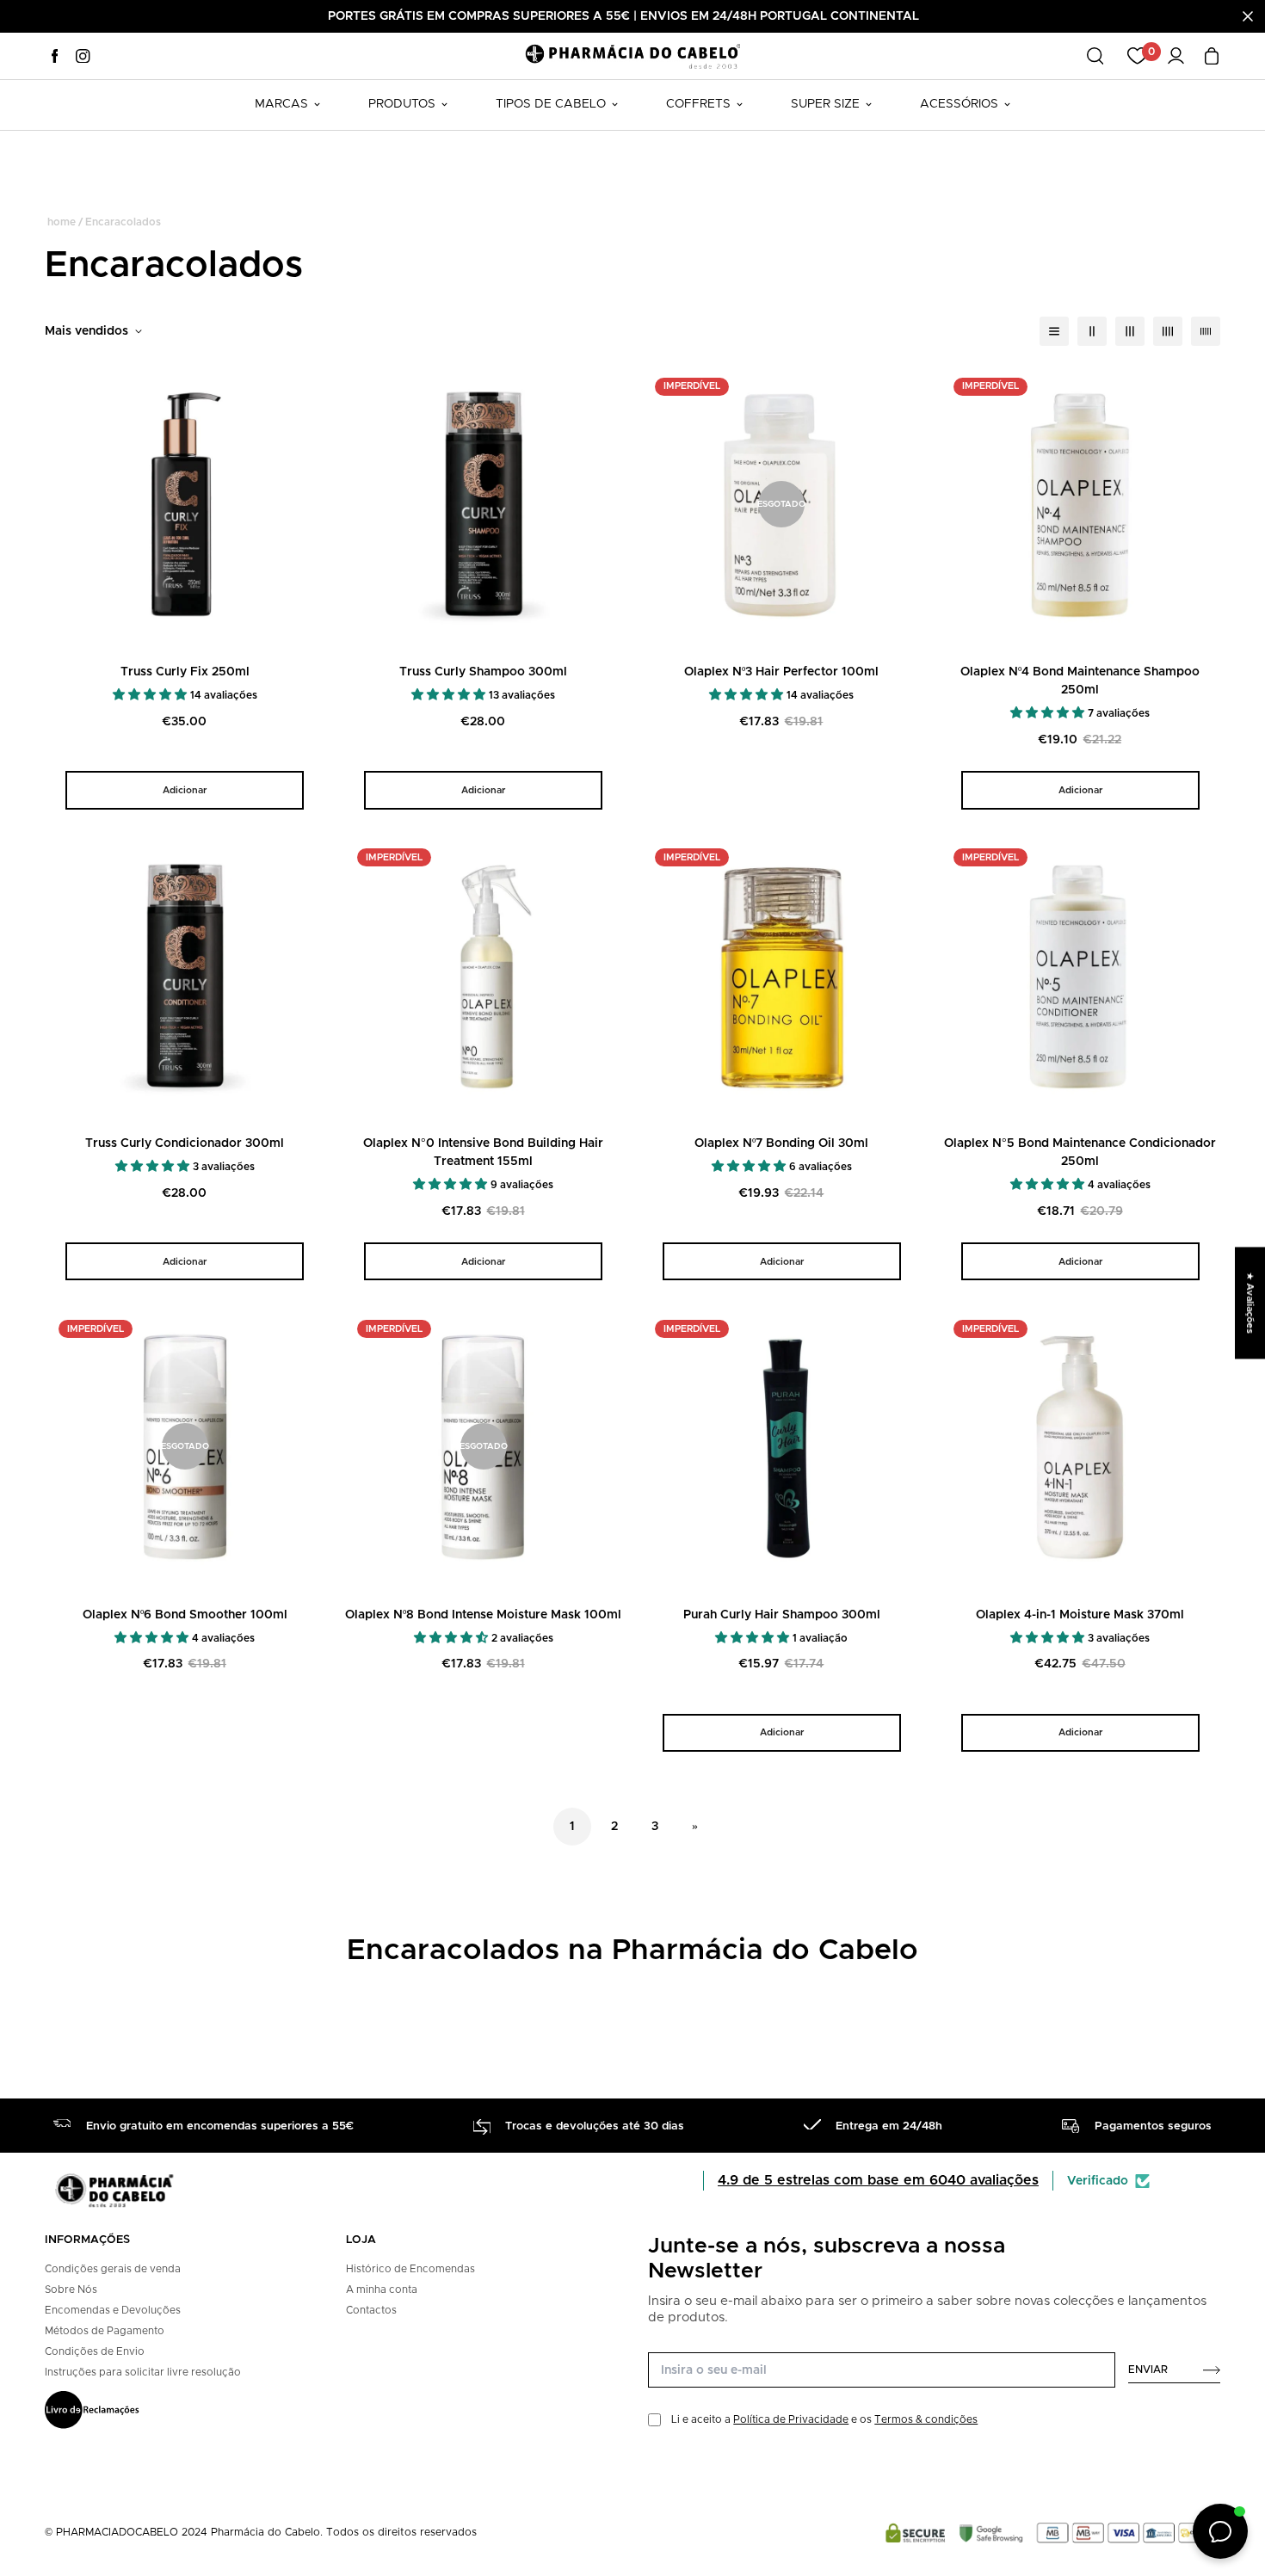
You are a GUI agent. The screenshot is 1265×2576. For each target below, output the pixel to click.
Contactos (371, 2310)
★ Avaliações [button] (1250, 1303)
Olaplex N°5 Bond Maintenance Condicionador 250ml (1080, 1152)
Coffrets (698, 104)
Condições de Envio (95, 2351)
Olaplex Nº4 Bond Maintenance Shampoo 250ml (1080, 681)
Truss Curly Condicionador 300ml (185, 1143)
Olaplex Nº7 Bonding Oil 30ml (781, 1143)
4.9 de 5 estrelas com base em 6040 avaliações (878, 2180)
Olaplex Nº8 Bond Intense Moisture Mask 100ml (483, 1615)
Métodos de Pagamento (105, 2331)
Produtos (402, 104)
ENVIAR (1148, 2370)
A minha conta (382, 2289)
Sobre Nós (71, 2289)
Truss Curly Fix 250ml (185, 672)
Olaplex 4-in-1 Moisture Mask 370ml (1080, 1615)
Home (62, 222)
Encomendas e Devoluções (113, 2310)
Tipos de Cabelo (551, 104)
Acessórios (959, 104)
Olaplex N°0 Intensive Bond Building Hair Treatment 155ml (483, 1152)
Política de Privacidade (791, 2419)
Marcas (281, 104)
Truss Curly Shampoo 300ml (483, 672)
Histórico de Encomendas (410, 2269)
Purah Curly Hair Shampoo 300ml (782, 1615)
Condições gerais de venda (113, 2269)
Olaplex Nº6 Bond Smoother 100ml (185, 1615)
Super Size (825, 104)
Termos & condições (926, 2419)
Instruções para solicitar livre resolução (143, 2372)
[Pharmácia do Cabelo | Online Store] (632, 55)
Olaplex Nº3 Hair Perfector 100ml (781, 672)
